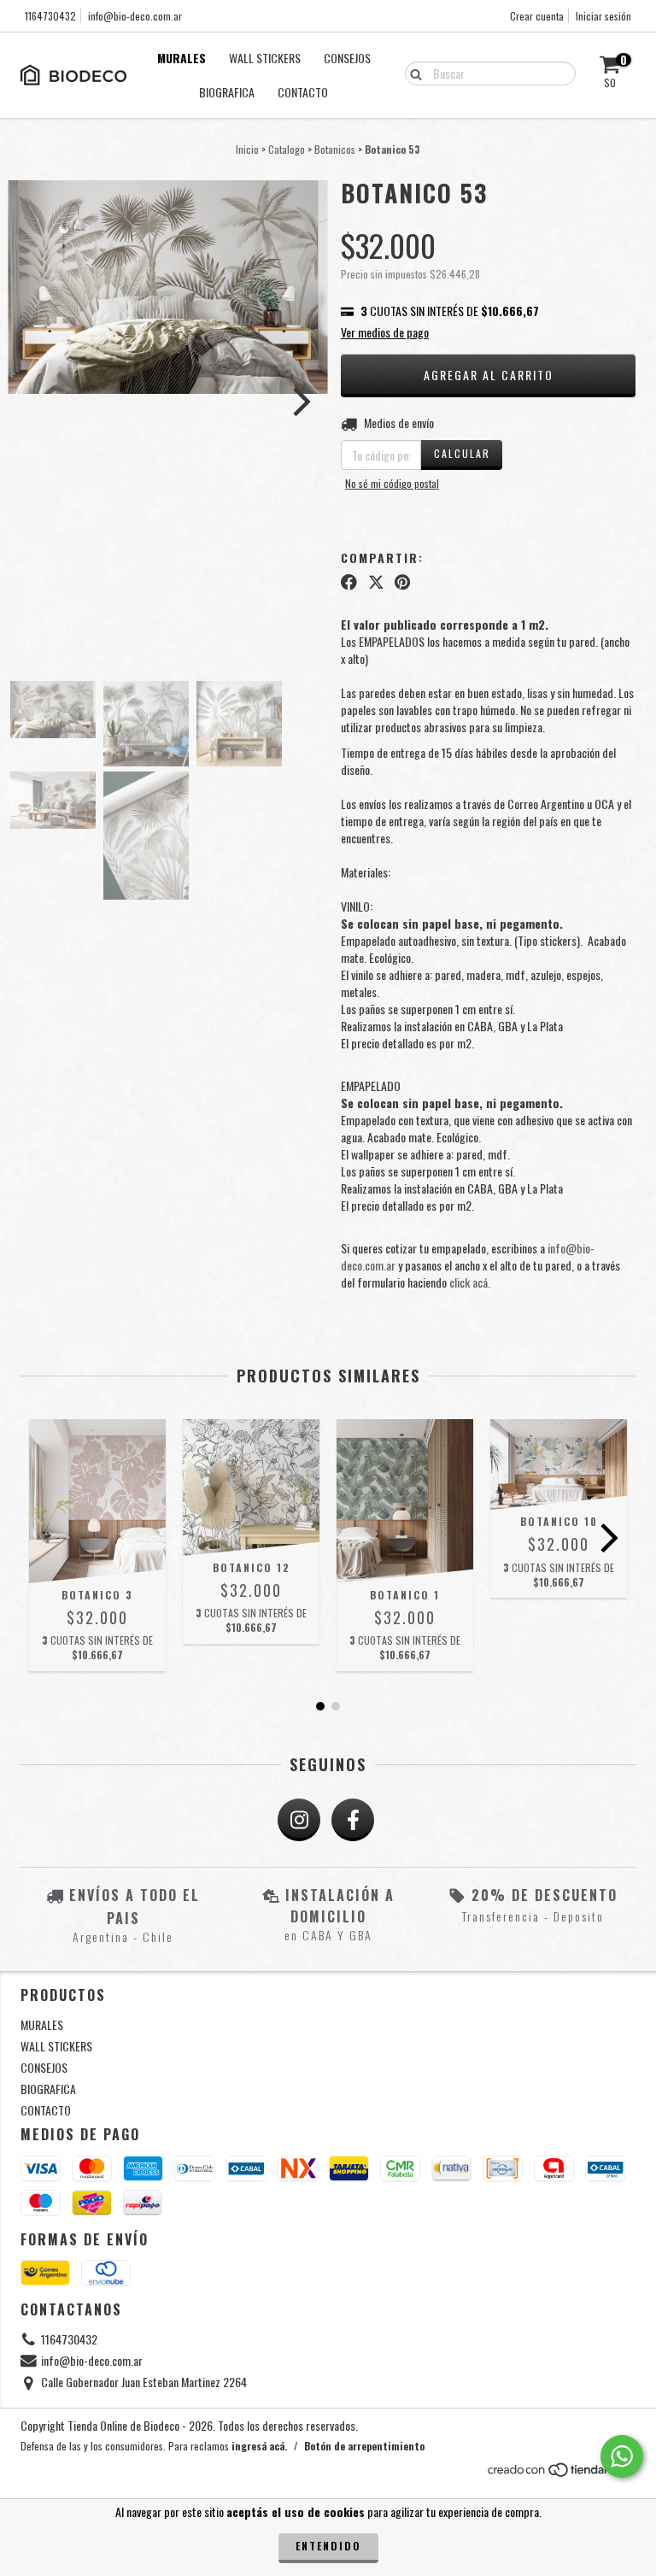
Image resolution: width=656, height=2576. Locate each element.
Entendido (328, 2546)
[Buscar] (412, 73)
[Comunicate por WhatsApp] (622, 2456)
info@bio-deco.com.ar (135, 16)
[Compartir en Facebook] (349, 582)
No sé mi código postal (392, 483)
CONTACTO (303, 92)
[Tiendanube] (561, 2474)
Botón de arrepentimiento (364, 2446)
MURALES (182, 58)
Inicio (247, 149)
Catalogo (287, 149)
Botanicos (335, 149)
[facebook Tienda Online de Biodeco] (353, 1820)
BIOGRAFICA (227, 92)
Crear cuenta (537, 16)
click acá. (470, 1282)
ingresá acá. (259, 2446)
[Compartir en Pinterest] (402, 582)
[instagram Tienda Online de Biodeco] (299, 1820)
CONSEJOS (347, 58)
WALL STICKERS (265, 58)
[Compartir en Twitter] (376, 582)
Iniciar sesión (603, 16)
